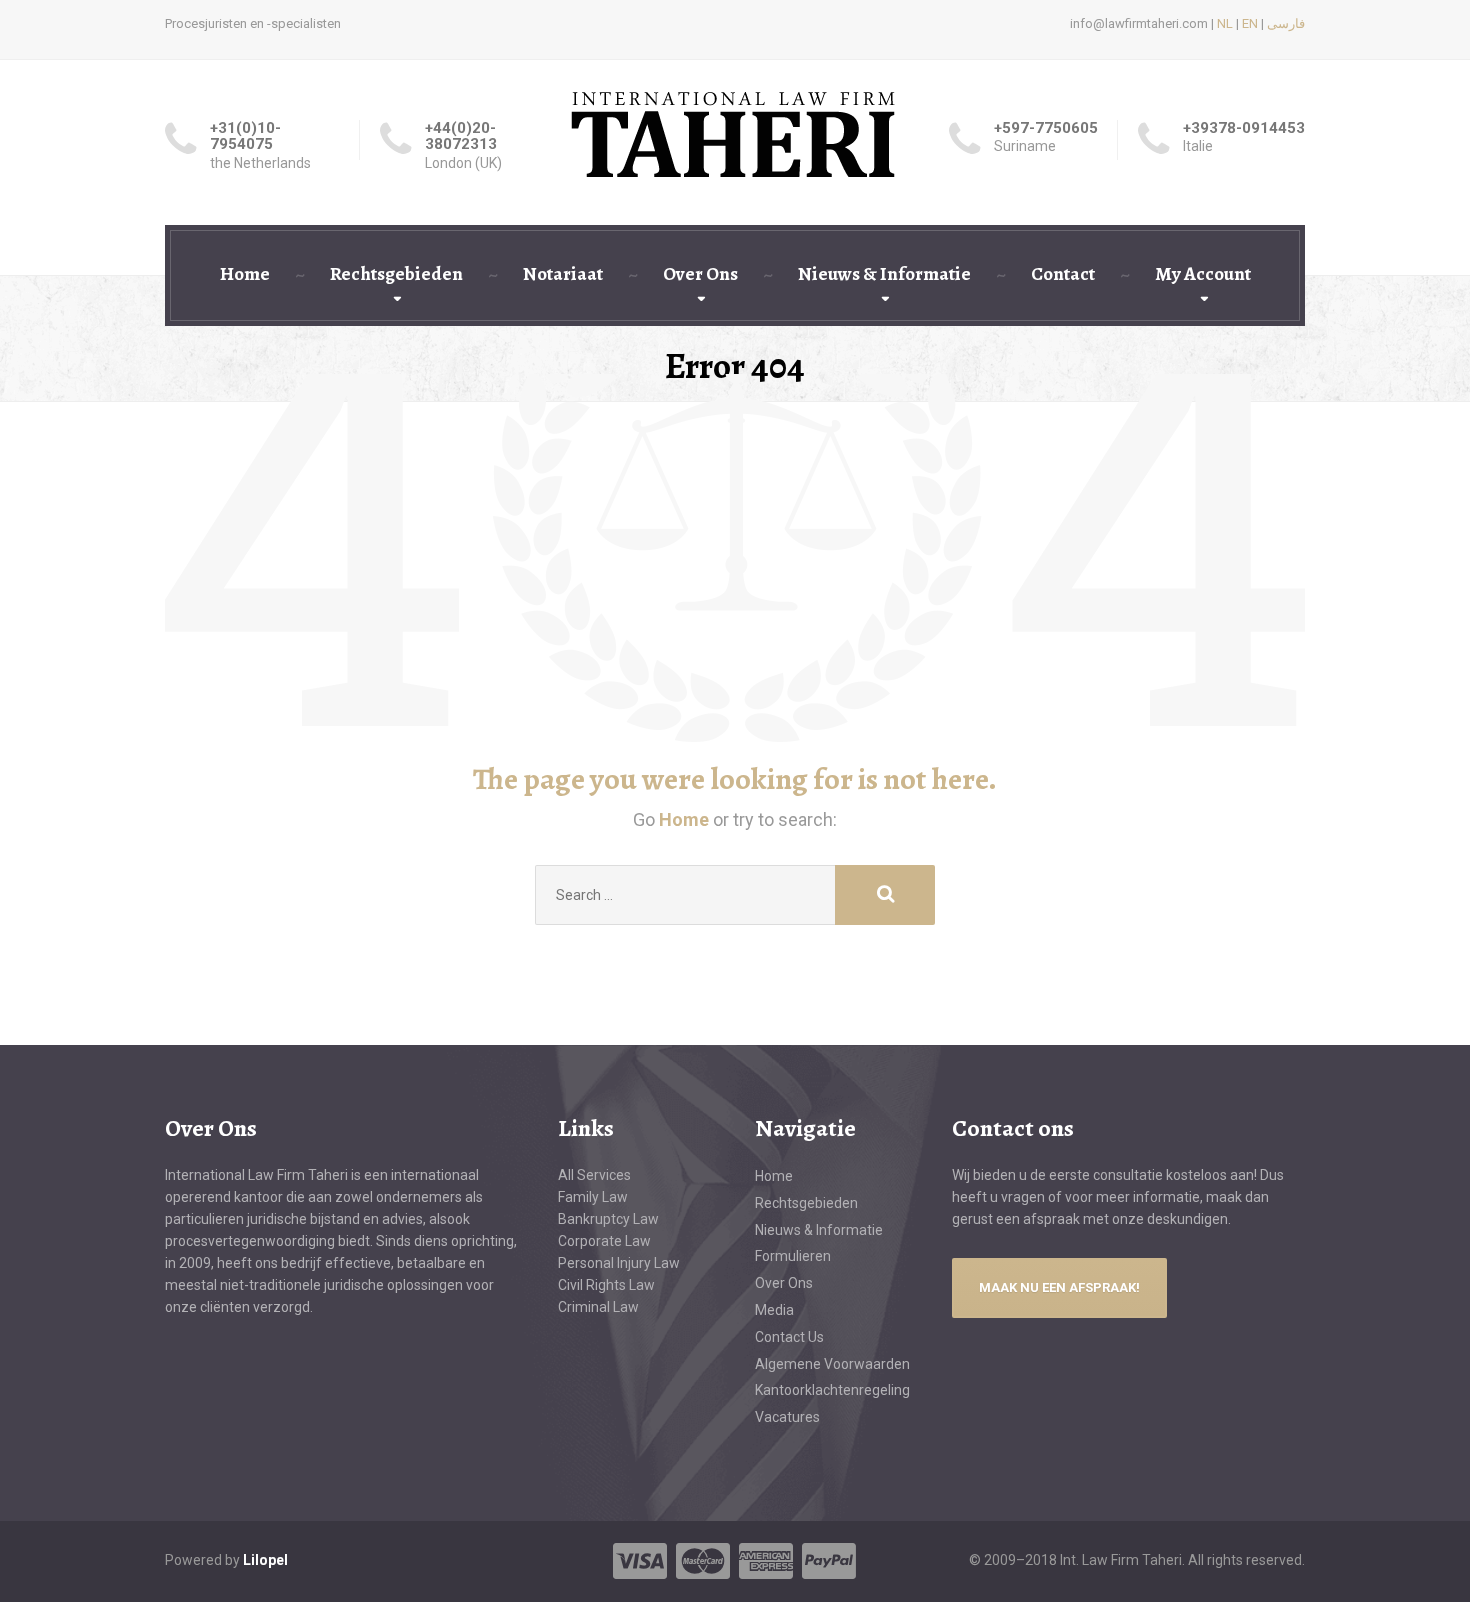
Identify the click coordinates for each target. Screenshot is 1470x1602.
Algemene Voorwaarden (832, 1364)
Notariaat (563, 274)
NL (1225, 23)
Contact (1063, 274)
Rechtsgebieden (396, 274)
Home (245, 274)
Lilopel (265, 1560)
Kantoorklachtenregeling (832, 1390)
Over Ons (700, 274)
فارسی (1286, 23)
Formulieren (793, 1256)
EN (1250, 23)
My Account (1203, 274)
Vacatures (787, 1417)
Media (774, 1310)
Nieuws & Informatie (884, 274)
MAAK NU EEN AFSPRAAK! (1059, 1287)
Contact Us (789, 1337)
